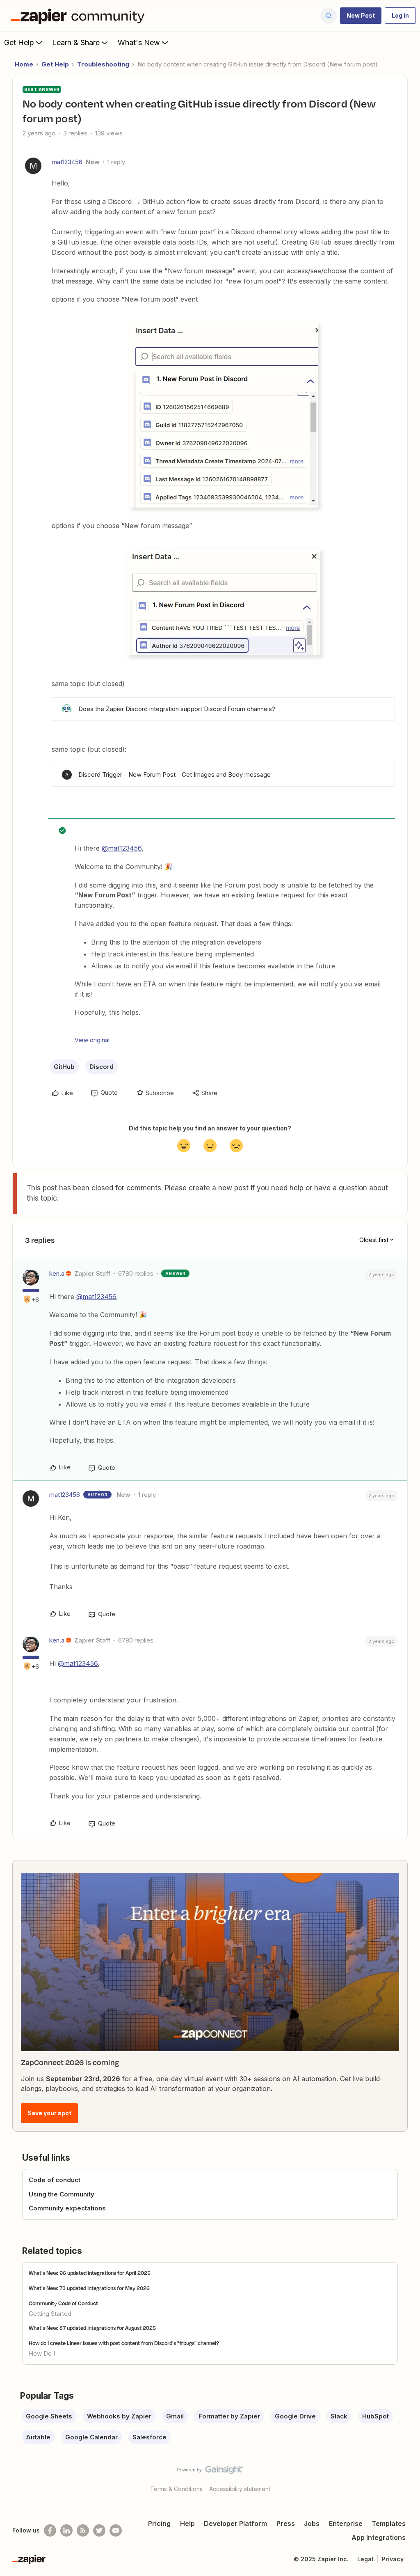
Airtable (38, 2437)
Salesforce (150, 2437)
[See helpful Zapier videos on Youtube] (116, 2530)
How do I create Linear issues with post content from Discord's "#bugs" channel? (124, 2343)
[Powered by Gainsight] (210, 2472)
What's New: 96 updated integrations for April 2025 (90, 2273)
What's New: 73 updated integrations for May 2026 (89, 2288)
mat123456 (67, 162)
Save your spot (49, 2113)
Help (187, 2523)
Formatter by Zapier (229, 2416)
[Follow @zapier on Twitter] (99, 2530)
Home (24, 64)
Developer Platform (235, 2523)
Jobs (312, 2523)
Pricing (159, 2523)
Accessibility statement (240, 2489)
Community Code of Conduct (63, 2303)
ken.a (57, 1273)
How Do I (42, 2353)
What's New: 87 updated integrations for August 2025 (92, 2328)
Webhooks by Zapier (119, 2416)
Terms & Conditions (176, 2489)
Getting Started (50, 2314)
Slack (339, 2416)
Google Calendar (91, 2437)
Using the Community (62, 2194)
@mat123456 (122, 848)
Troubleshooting (103, 64)
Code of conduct (55, 2180)
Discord (102, 1067)
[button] (361, 16)
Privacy (393, 2559)
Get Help (19, 42)
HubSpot (375, 2416)
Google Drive (295, 2416)
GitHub (64, 1067)
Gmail (175, 2416)
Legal (365, 2559)
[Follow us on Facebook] (50, 2530)
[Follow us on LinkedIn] (66, 2530)
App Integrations (379, 2537)
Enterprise (346, 2523)
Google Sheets (49, 2416)
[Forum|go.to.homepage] (80, 16)
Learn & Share (76, 42)
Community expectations (67, 2208)
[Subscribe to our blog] (83, 2530)
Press (286, 2523)
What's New (139, 42)
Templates (389, 2523)
